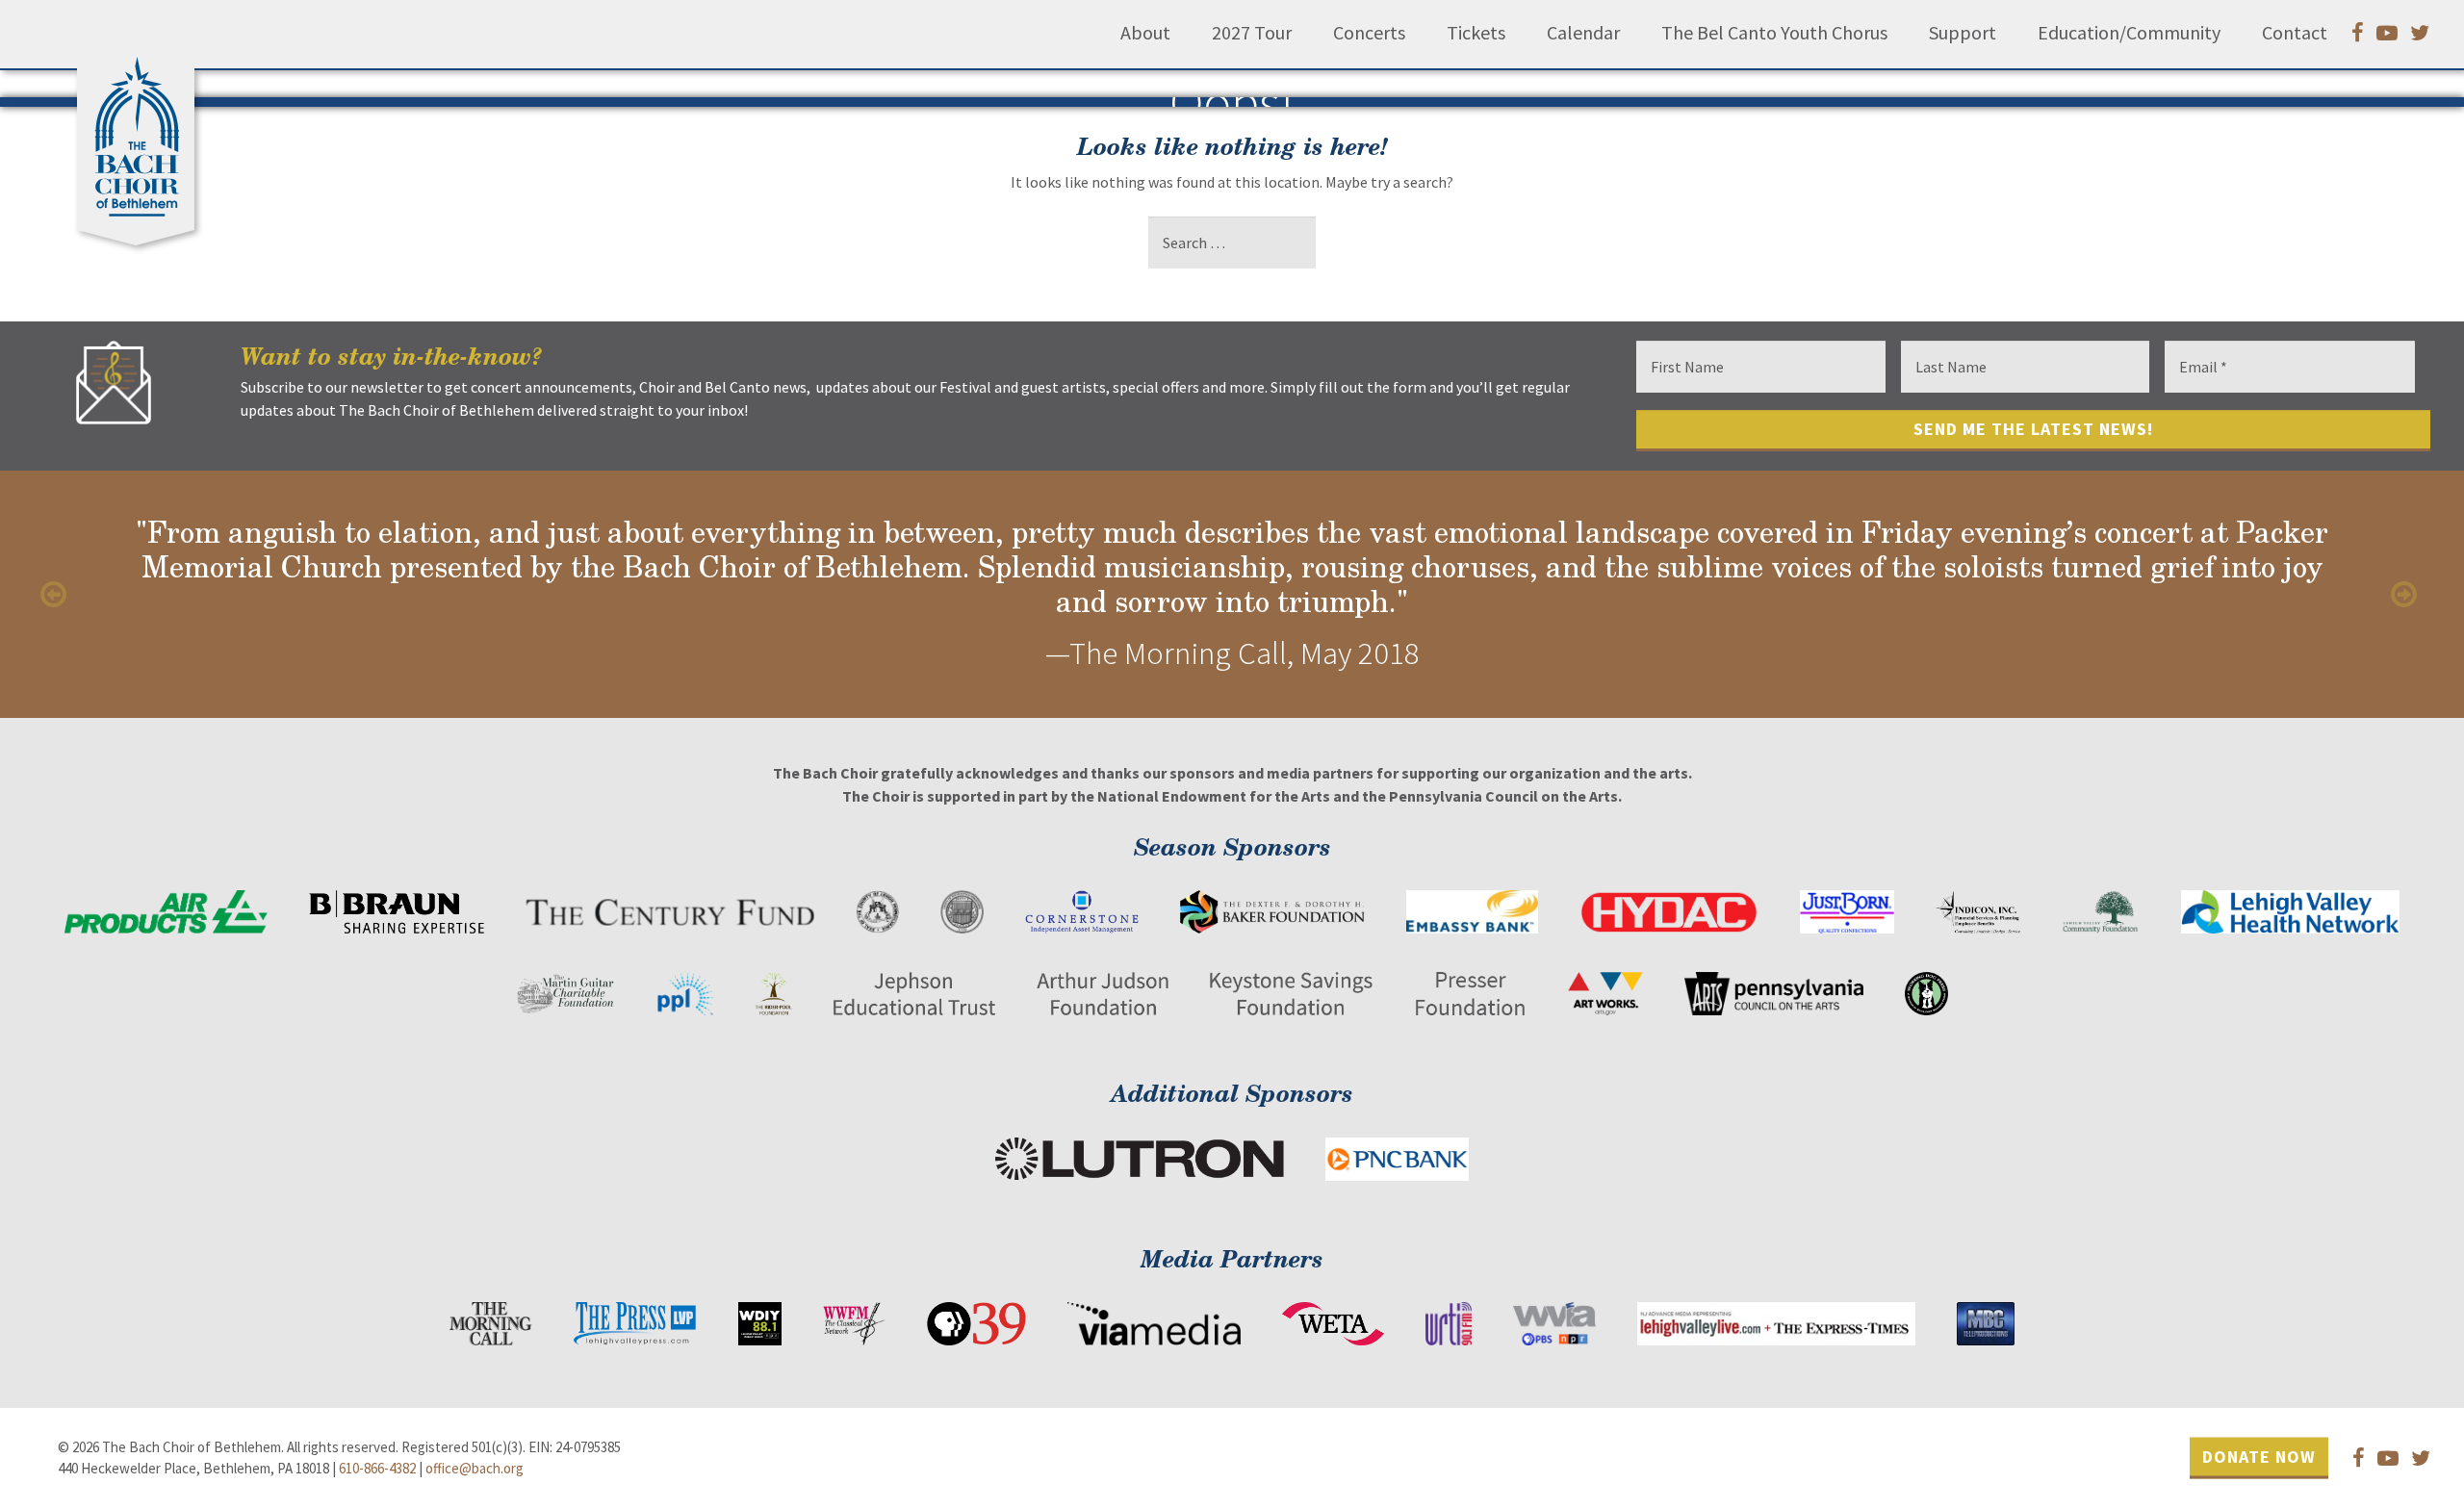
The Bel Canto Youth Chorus (1774, 33)
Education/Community (2129, 33)
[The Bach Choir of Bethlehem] (141, 130)
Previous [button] (58, 595)
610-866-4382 (377, 1468)
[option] (1232, 594)
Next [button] (2406, 595)
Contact (2295, 33)
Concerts (1369, 33)
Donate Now (2259, 1457)
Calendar (1583, 33)
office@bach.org (475, 1468)
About (1145, 33)
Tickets (1476, 33)
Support (1963, 33)
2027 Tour (1252, 33)
